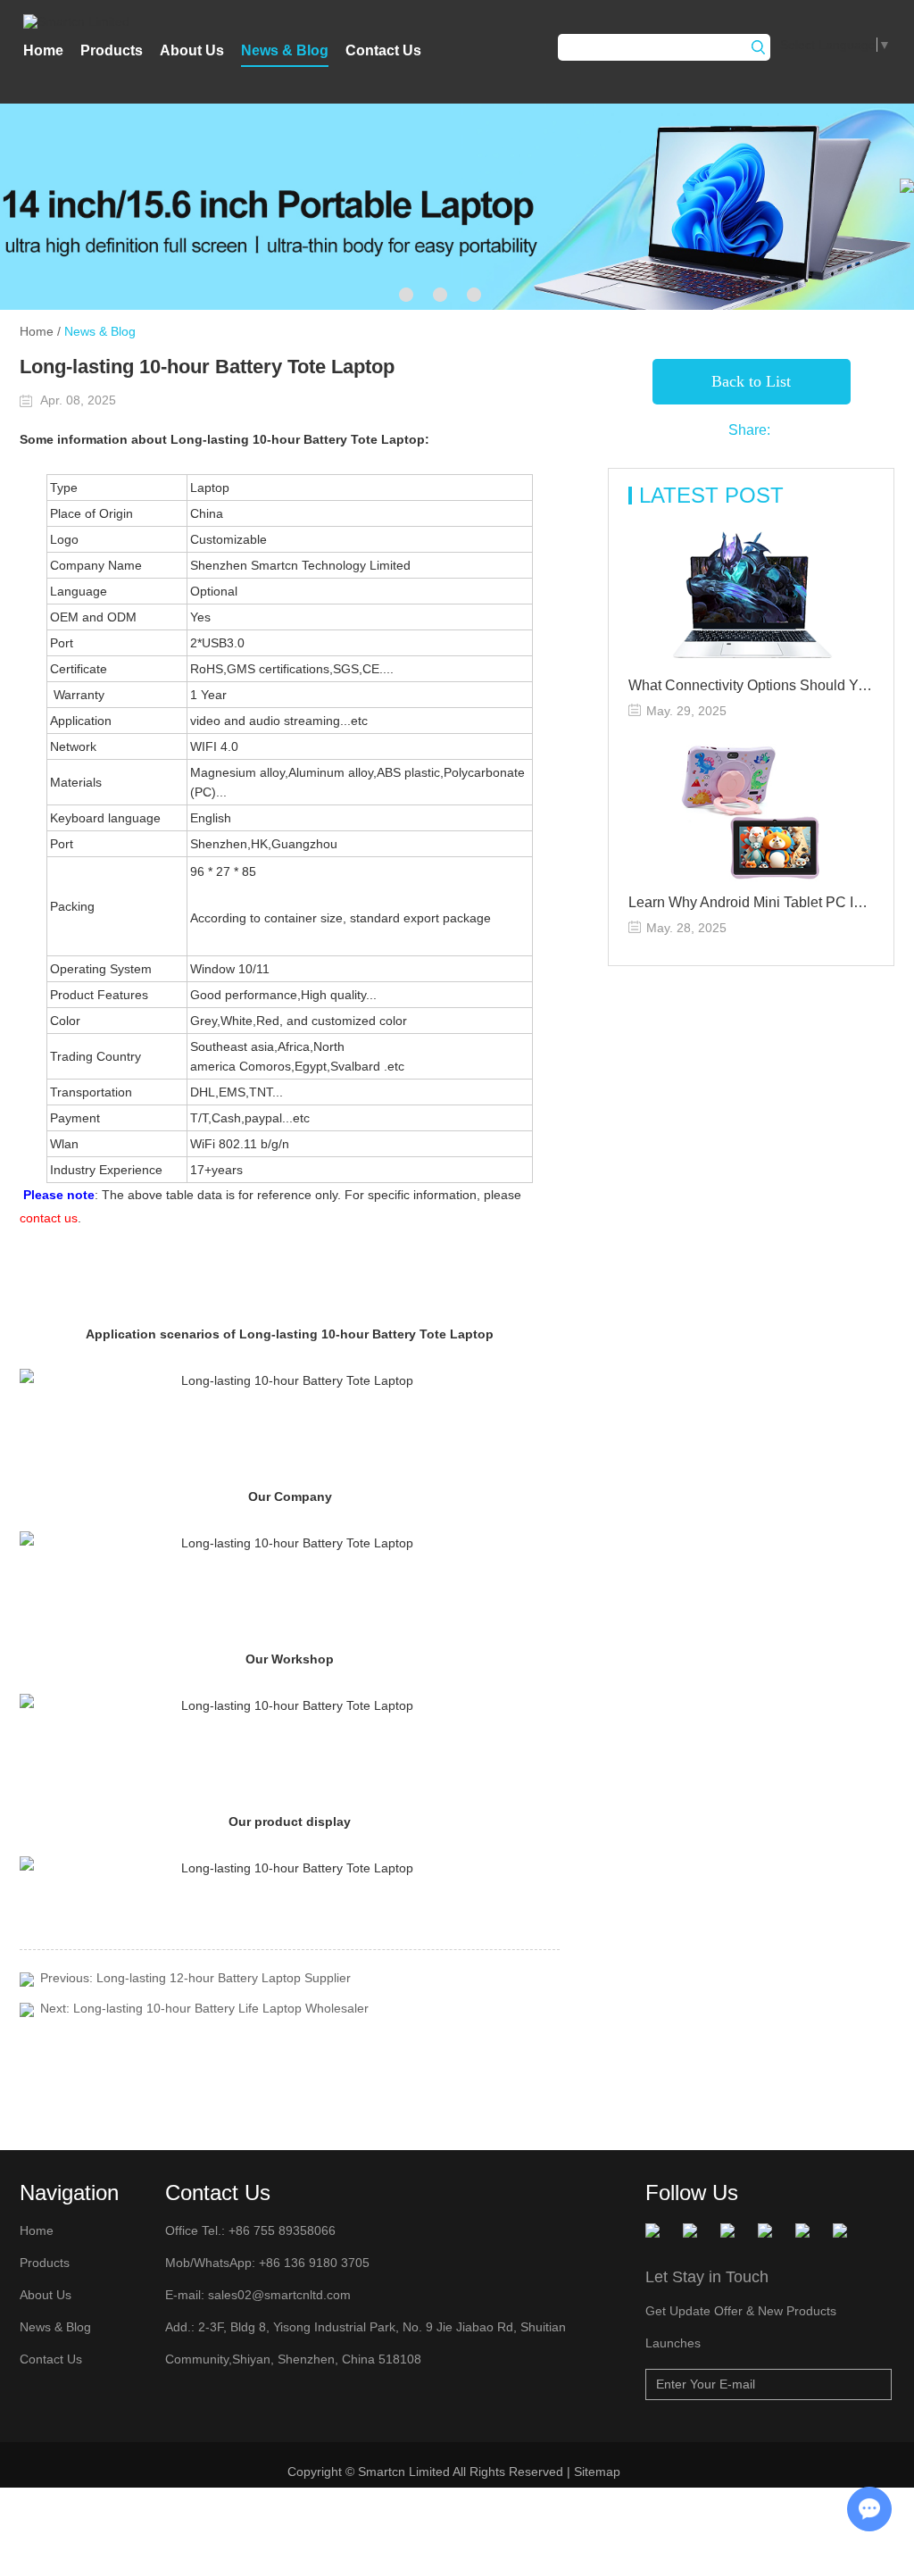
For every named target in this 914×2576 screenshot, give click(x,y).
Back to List (751, 381)
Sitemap (599, 2472)
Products (112, 50)
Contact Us (383, 50)
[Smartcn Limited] (98, 21)
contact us (49, 1218)
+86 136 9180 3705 (312, 2263)
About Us (192, 50)
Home (43, 50)
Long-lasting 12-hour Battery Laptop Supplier (224, 1978)
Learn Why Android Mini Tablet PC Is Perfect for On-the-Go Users (751, 902)
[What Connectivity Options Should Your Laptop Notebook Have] (751, 596)
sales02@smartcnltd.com (279, 2295)
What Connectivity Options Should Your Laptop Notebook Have (751, 685)
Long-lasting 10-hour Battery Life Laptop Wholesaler (221, 2008)
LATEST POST (711, 495)
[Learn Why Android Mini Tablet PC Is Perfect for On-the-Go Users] (751, 813)
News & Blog (285, 50)
